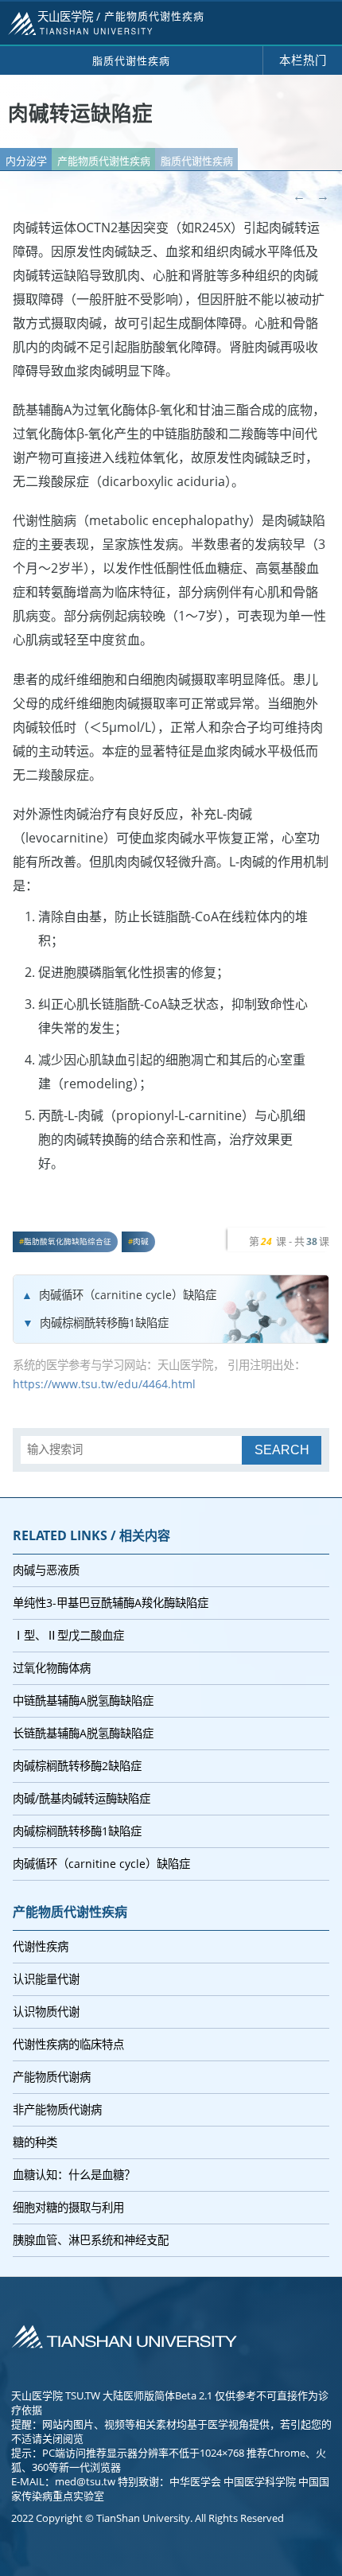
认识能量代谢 (46, 1979)
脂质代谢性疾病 (197, 161)
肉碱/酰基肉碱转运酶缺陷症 (82, 1798)
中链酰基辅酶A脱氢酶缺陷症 (83, 1700)
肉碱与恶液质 (46, 1570)
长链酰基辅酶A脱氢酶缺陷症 (83, 1733)
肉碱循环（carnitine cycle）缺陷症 (128, 1295)
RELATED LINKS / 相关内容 (91, 1535)
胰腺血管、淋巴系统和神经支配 (91, 2240)
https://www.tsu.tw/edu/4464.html (104, 1384)
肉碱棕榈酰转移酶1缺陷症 (104, 1323)
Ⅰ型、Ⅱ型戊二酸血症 (68, 1635)
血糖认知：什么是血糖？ (74, 2175)
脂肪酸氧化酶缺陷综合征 (68, 1241)
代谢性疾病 (41, 1946)
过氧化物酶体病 (52, 1668)
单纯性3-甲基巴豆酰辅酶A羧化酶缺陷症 (111, 1603)
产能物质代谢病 (52, 2077)
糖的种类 (35, 2142)
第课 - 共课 (289, 1241)
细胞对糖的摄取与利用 (68, 2207)
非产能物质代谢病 (57, 2109)
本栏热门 (303, 60)
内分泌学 (26, 161)
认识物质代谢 (46, 2012)
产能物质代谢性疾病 (104, 161)
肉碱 (141, 1241)
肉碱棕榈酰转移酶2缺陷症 (77, 1766)
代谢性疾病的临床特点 (68, 2044)
